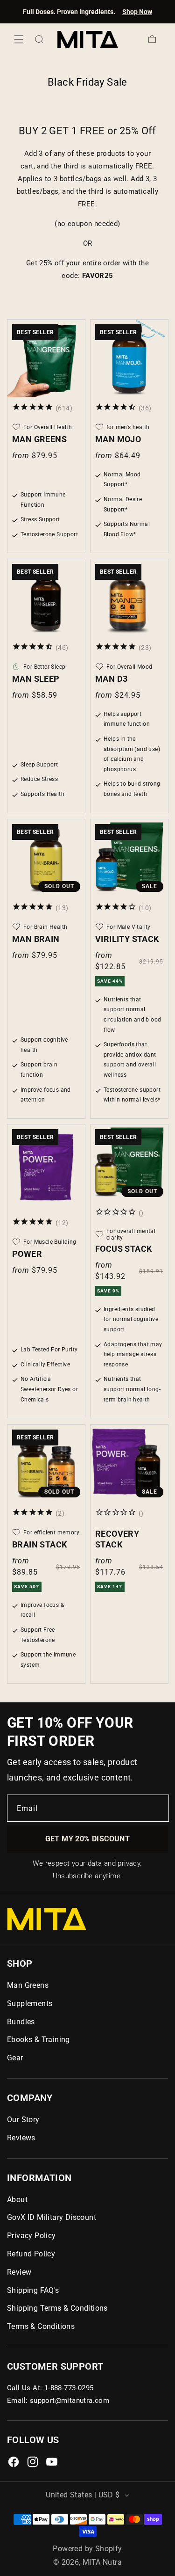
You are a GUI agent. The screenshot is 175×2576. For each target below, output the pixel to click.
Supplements (30, 2003)
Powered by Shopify (87, 2549)
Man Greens (39, 439)
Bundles (21, 2022)
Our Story (23, 2120)
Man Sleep (36, 679)
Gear (15, 2058)
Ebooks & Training (38, 2040)
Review (19, 2272)
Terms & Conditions (41, 2326)
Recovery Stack (117, 1539)
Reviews (21, 2138)
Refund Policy (31, 2254)
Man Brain (36, 938)
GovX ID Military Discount (52, 2217)
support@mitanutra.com (70, 2401)
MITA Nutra (102, 2562)
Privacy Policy (31, 2236)
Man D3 (111, 679)
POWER (27, 1254)
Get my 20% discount (88, 1839)
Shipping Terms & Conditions (57, 2308)
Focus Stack (123, 1249)
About (17, 2200)
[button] (19, 39)
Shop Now (137, 12)
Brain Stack (39, 1544)
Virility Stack (127, 938)
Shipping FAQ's (33, 2290)
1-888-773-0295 (69, 2388)
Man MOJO (118, 439)
